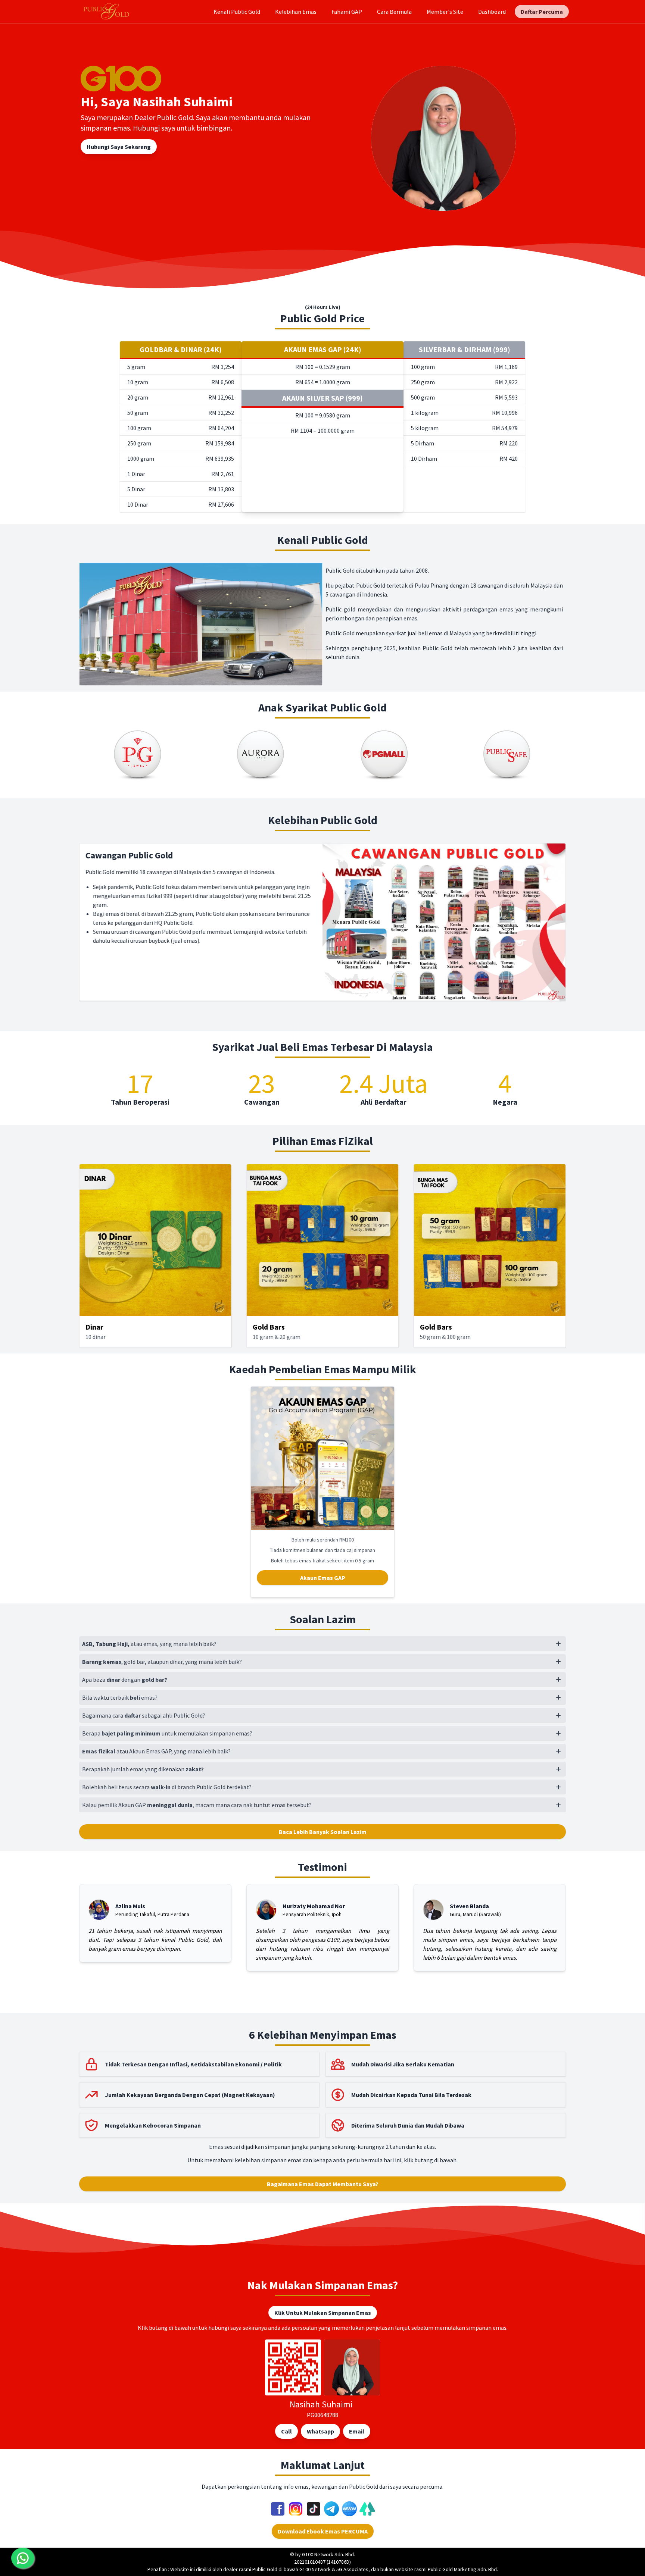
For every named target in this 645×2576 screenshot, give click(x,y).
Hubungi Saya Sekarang (119, 147)
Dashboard (492, 12)
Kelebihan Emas (296, 12)
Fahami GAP (347, 12)
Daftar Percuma (542, 12)
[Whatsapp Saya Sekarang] (23, 2558)
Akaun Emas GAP (323, 1578)
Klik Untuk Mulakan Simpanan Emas (323, 2313)
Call (286, 2431)
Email (357, 2431)
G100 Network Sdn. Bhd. (328, 2554)
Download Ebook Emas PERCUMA (323, 2531)
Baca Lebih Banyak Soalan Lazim (323, 1832)
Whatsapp (320, 2431)
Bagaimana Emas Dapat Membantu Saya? (323, 2184)
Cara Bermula (394, 12)
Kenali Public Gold (237, 12)
